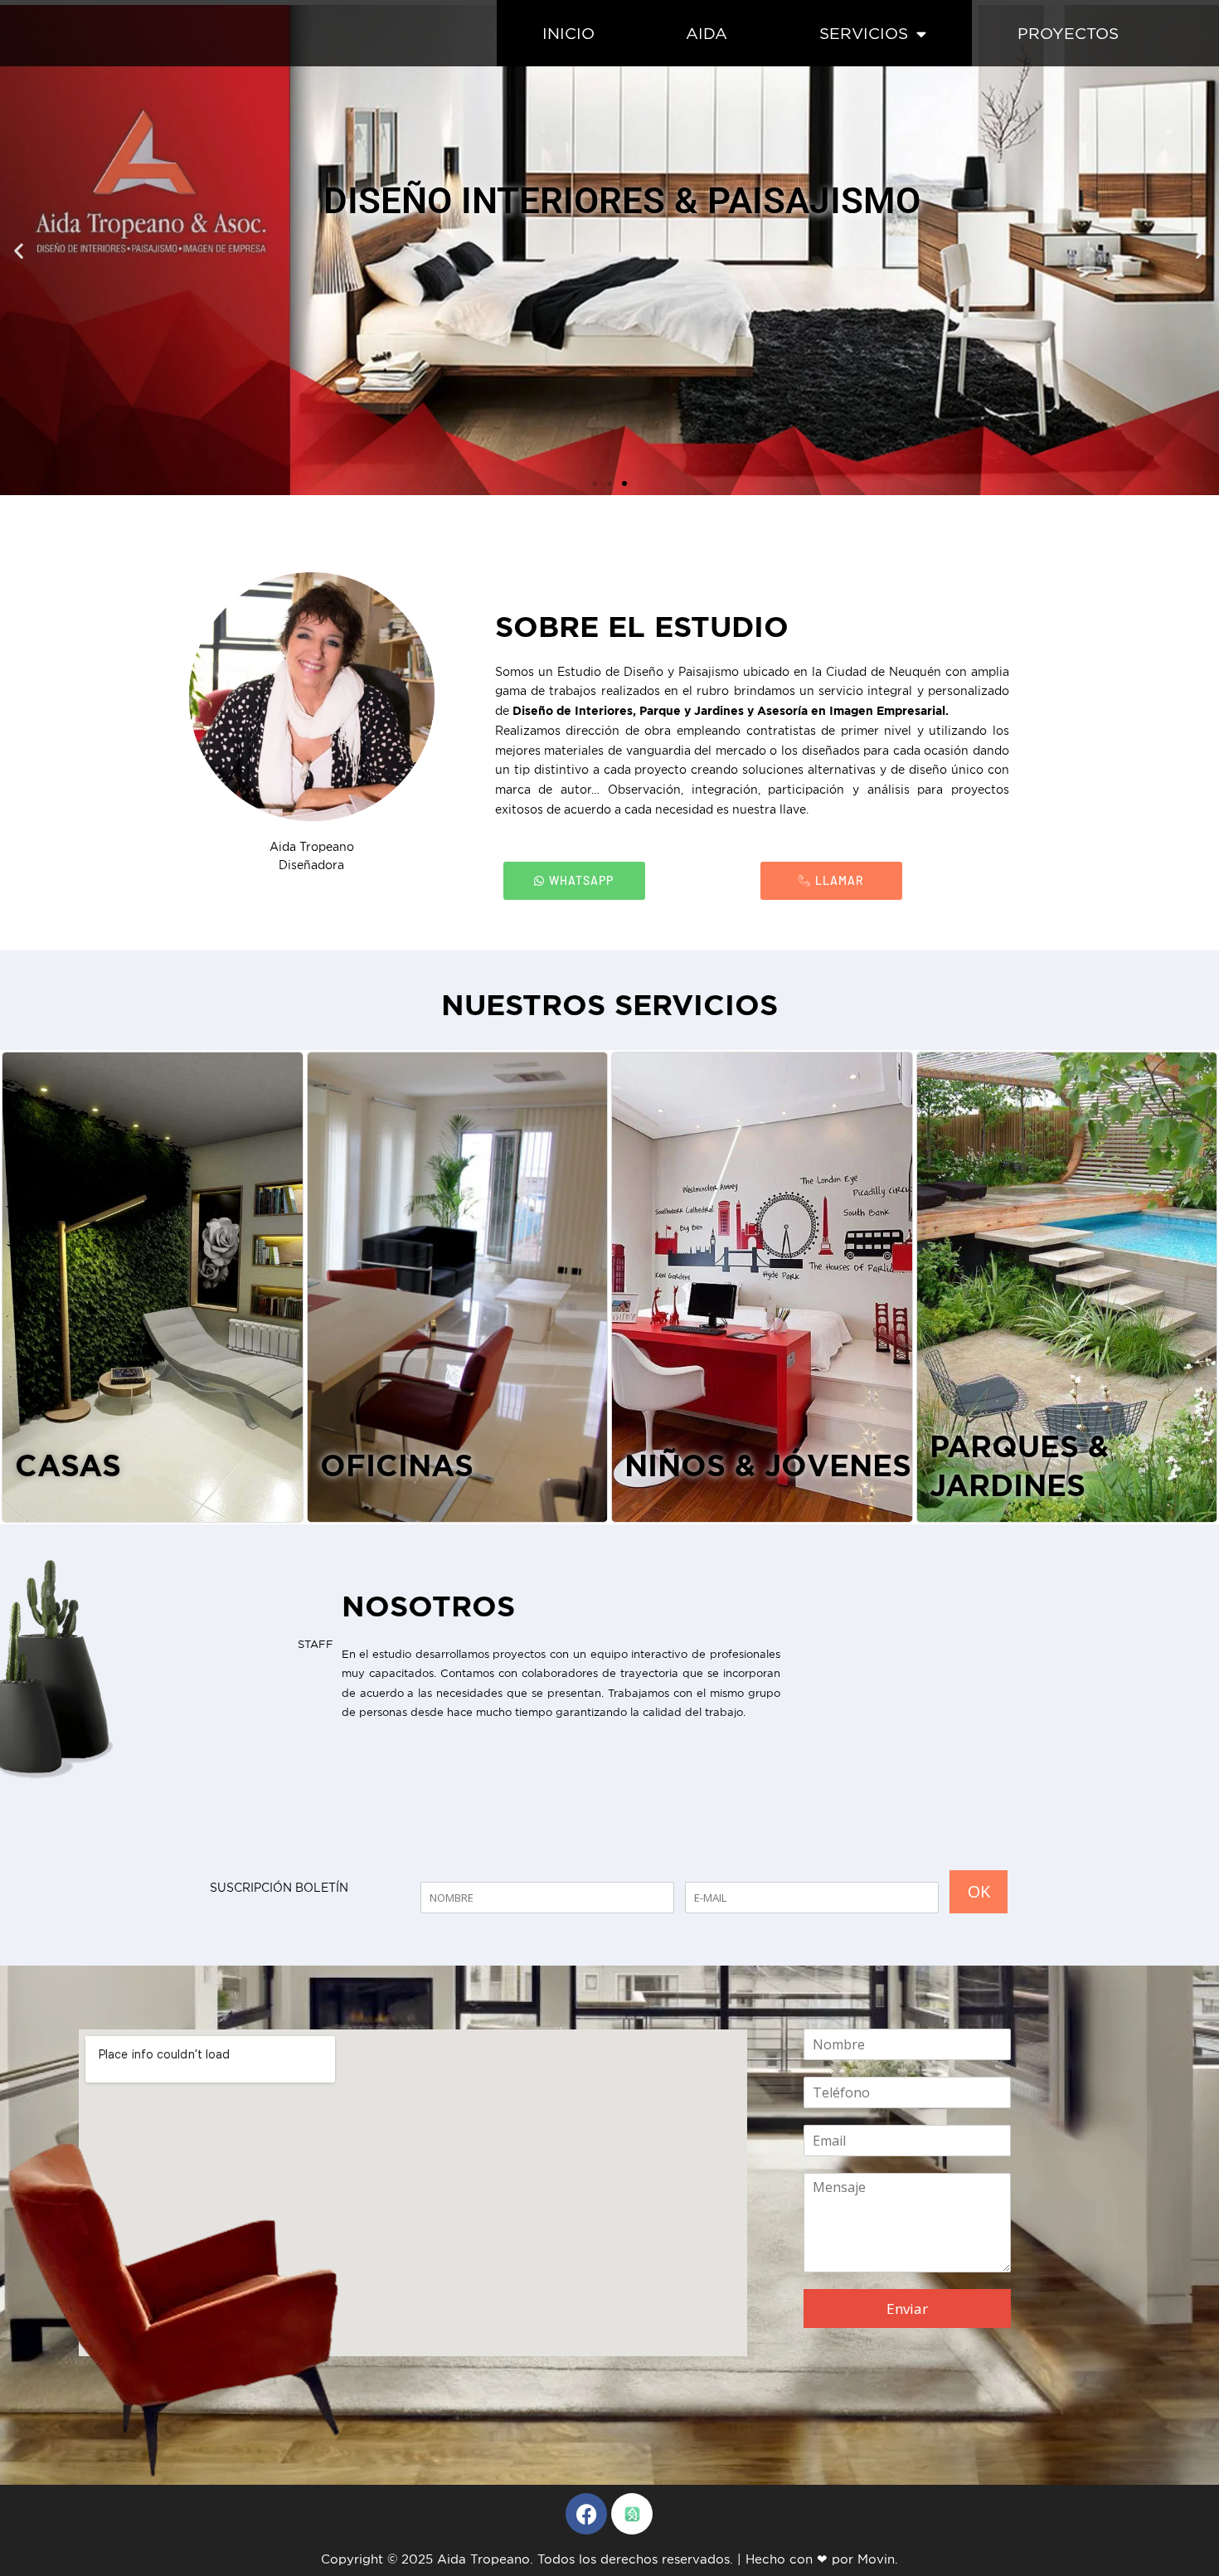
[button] (19, 250)
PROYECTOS (1068, 33)
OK (979, 1891)
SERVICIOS (864, 33)
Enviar (907, 2309)
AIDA (707, 33)
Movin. (878, 2559)
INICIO (568, 33)
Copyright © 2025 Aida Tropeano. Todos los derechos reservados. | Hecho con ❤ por (589, 2559)
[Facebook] (586, 2514)
